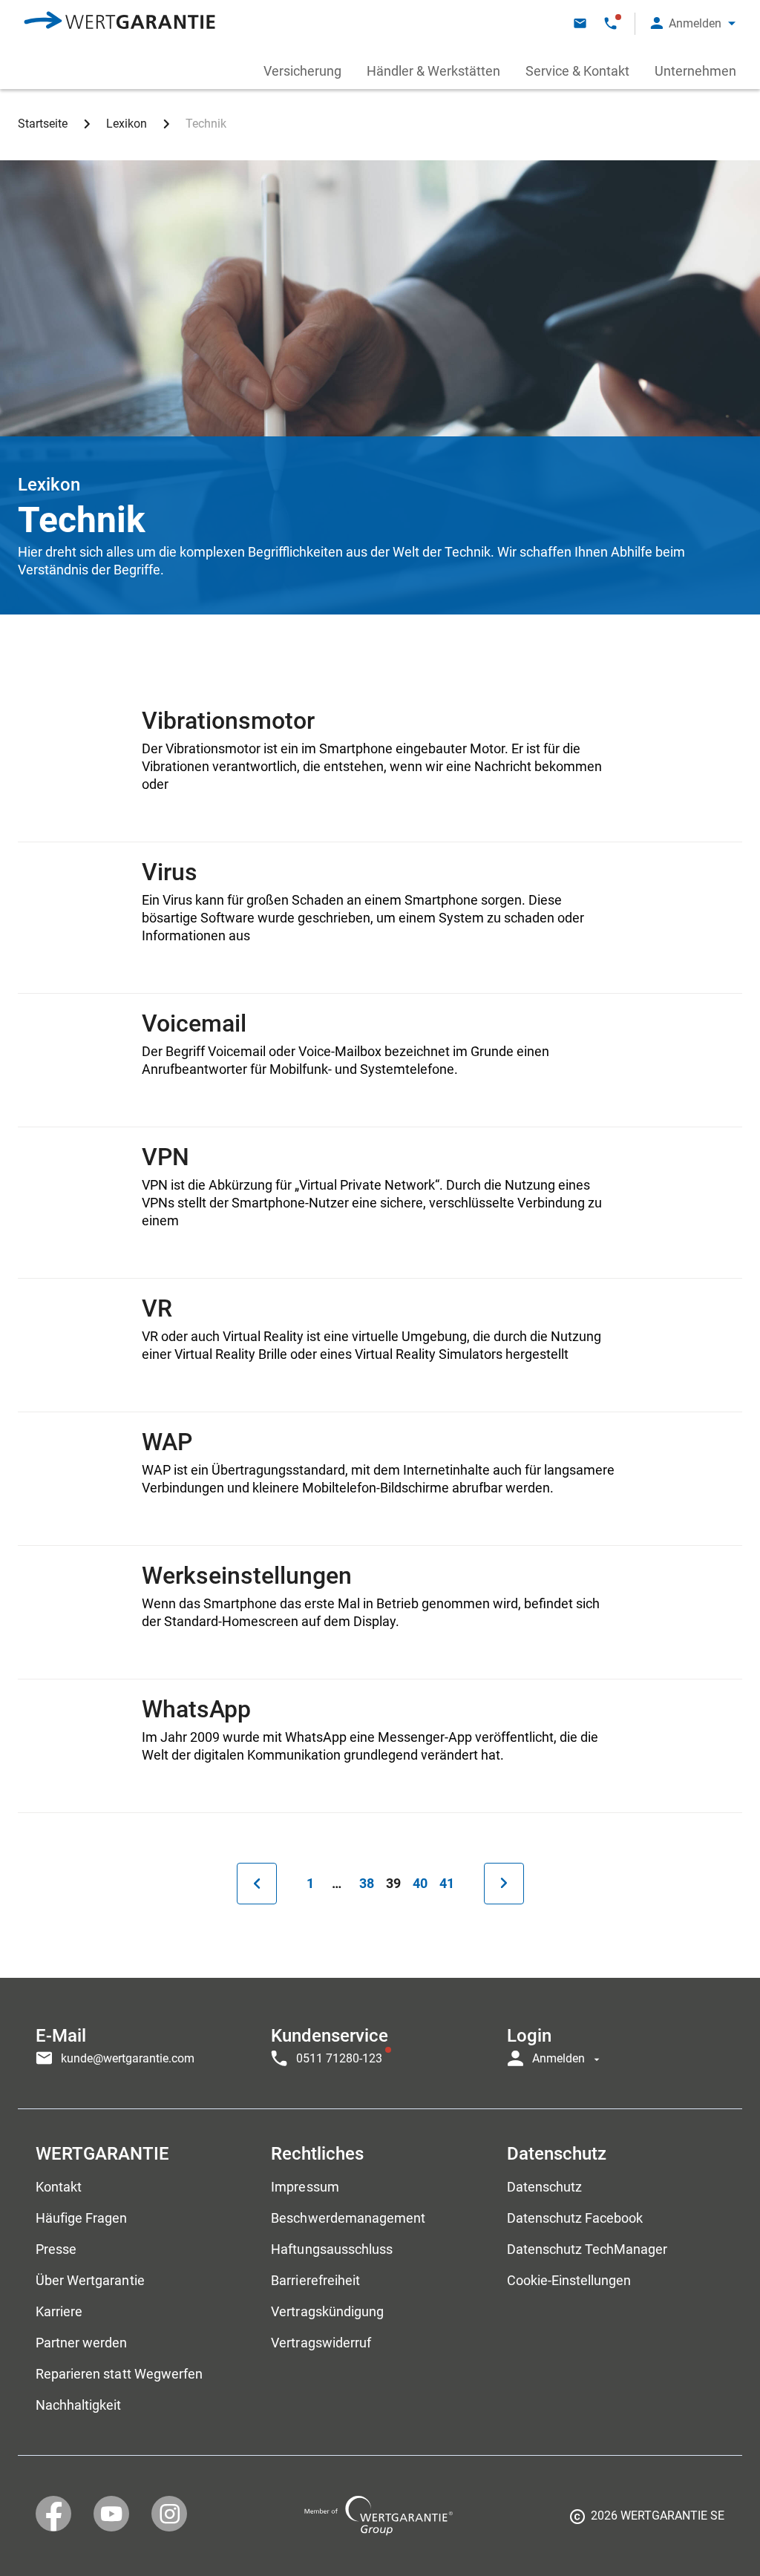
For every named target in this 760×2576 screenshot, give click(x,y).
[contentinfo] (647, 2521)
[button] (693, 23)
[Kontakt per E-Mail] (580, 23)
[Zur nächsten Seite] (504, 1884)
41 (450, 1883)
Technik (206, 124)
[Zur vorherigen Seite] (257, 1884)
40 (423, 1883)
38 (370, 1883)
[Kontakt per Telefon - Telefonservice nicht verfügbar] (610, 23)
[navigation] (380, 2043)
